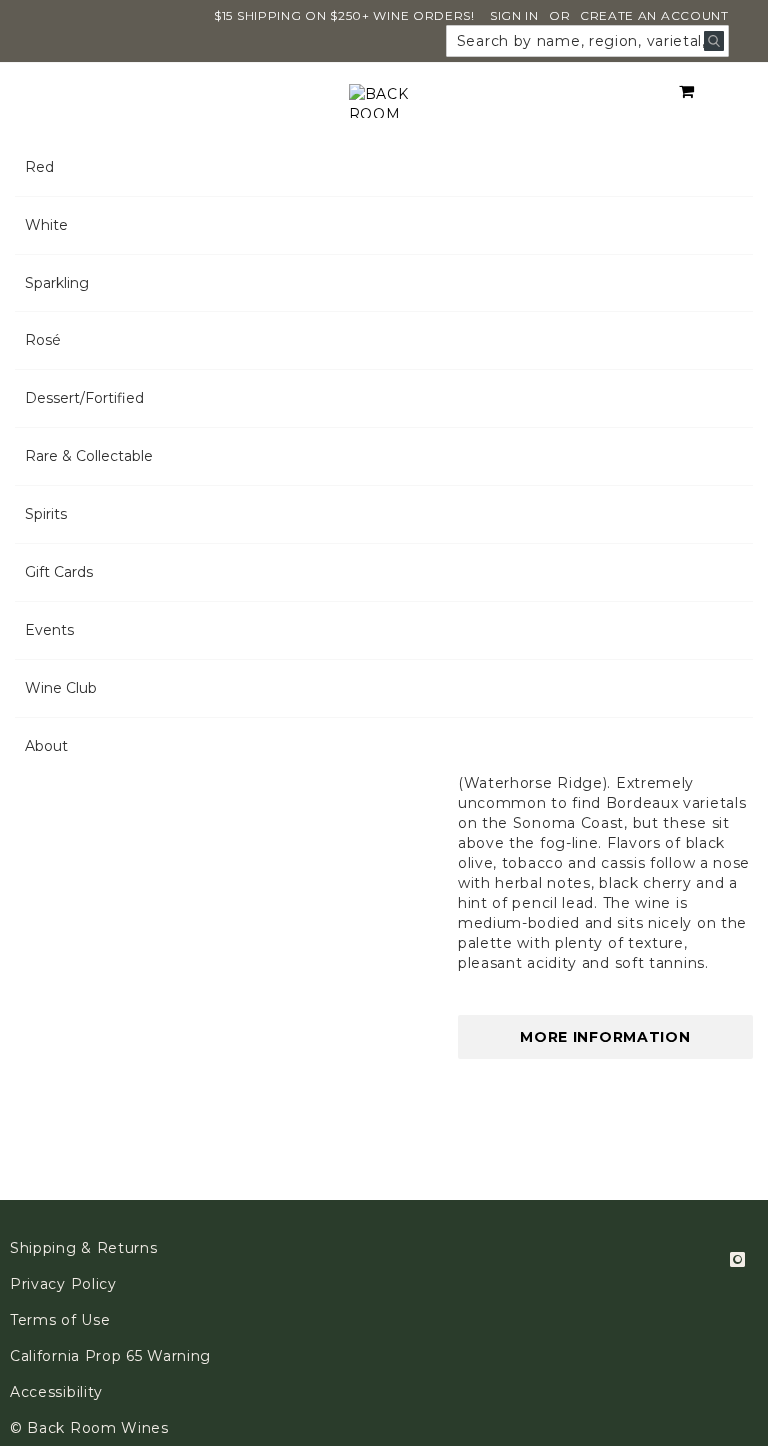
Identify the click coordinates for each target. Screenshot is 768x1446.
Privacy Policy (63, 1284)
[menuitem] (384, 167)
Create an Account (654, 15)
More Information (605, 1037)
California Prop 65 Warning (110, 1356)
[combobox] (587, 41)
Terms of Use (60, 1320)
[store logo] (384, 101)
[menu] (384, 457)
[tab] (384, 457)
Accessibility (56, 1392)
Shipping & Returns (84, 1248)
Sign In (514, 15)
